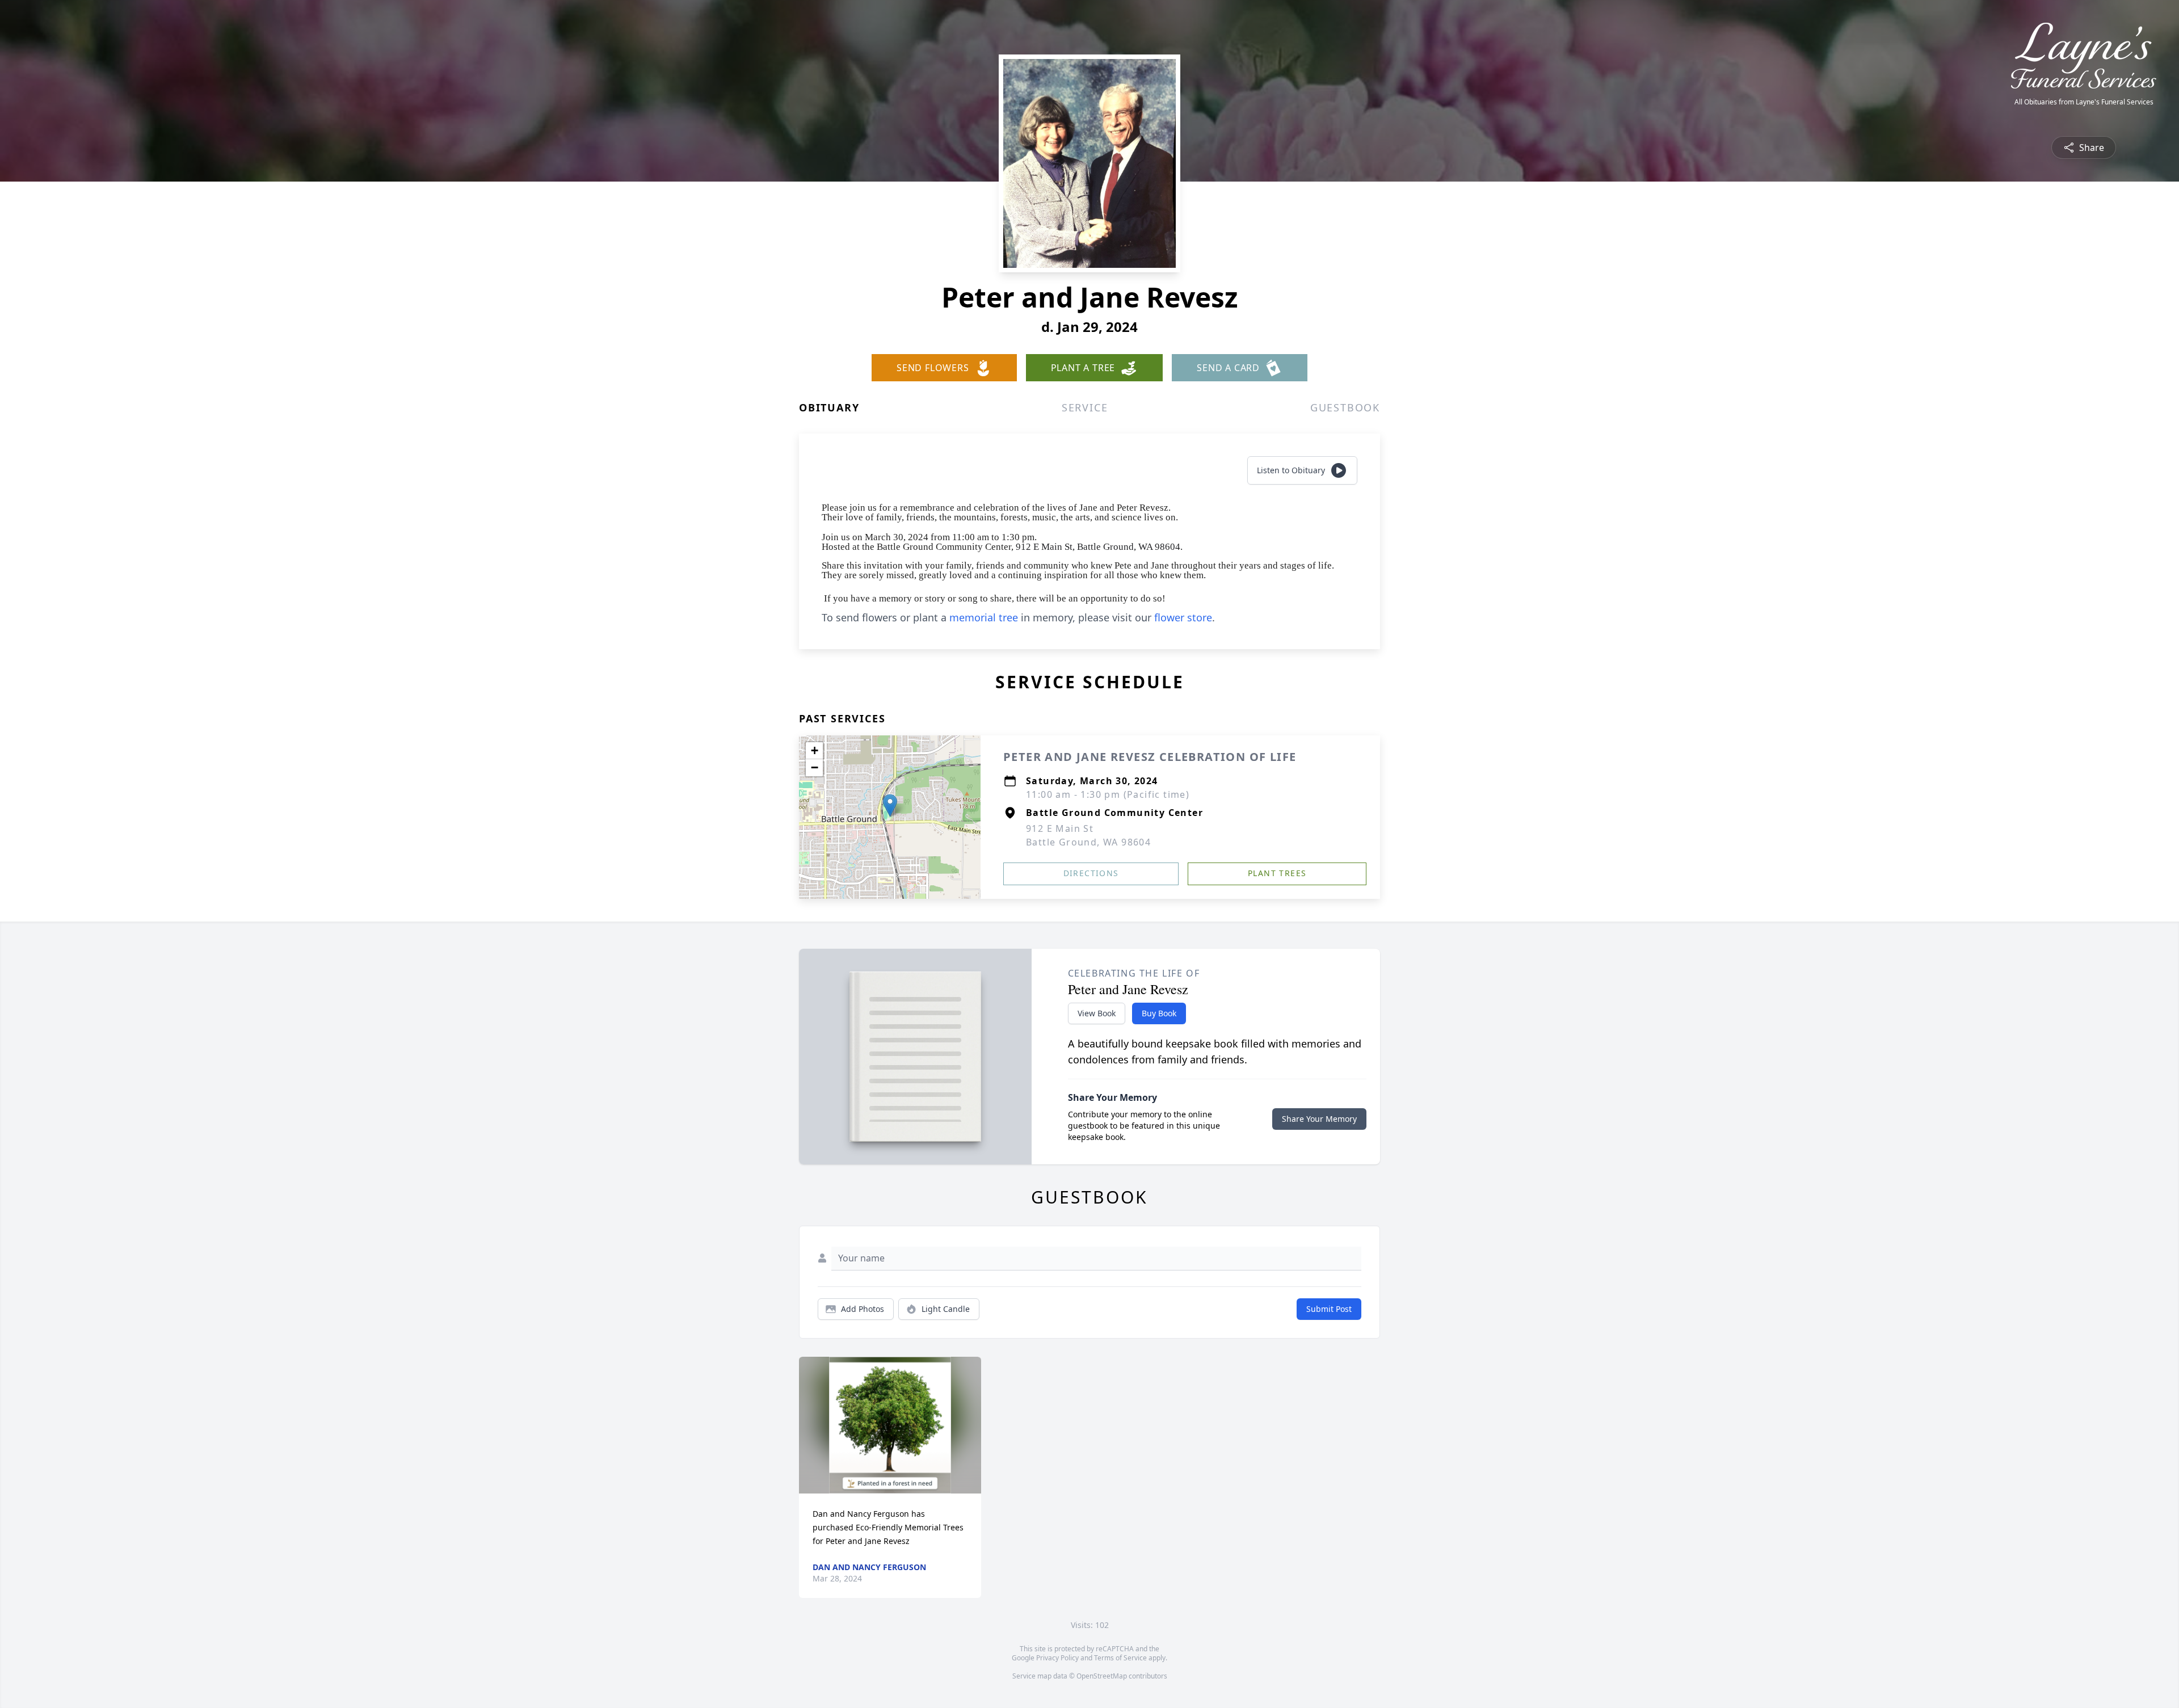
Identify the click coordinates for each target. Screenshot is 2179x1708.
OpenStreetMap (1102, 1676)
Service (1085, 407)
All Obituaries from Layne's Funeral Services (2084, 102)
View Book (1097, 1013)
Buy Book (1159, 1013)
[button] (890, 805)
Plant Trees (1277, 873)
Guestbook (1345, 407)
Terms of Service (1120, 1658)
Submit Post (1329, 1309)
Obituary (829, 407)
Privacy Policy (1057, 1658)
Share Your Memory (1319, 1119)
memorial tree (984, 617)
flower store (1183, 617)
